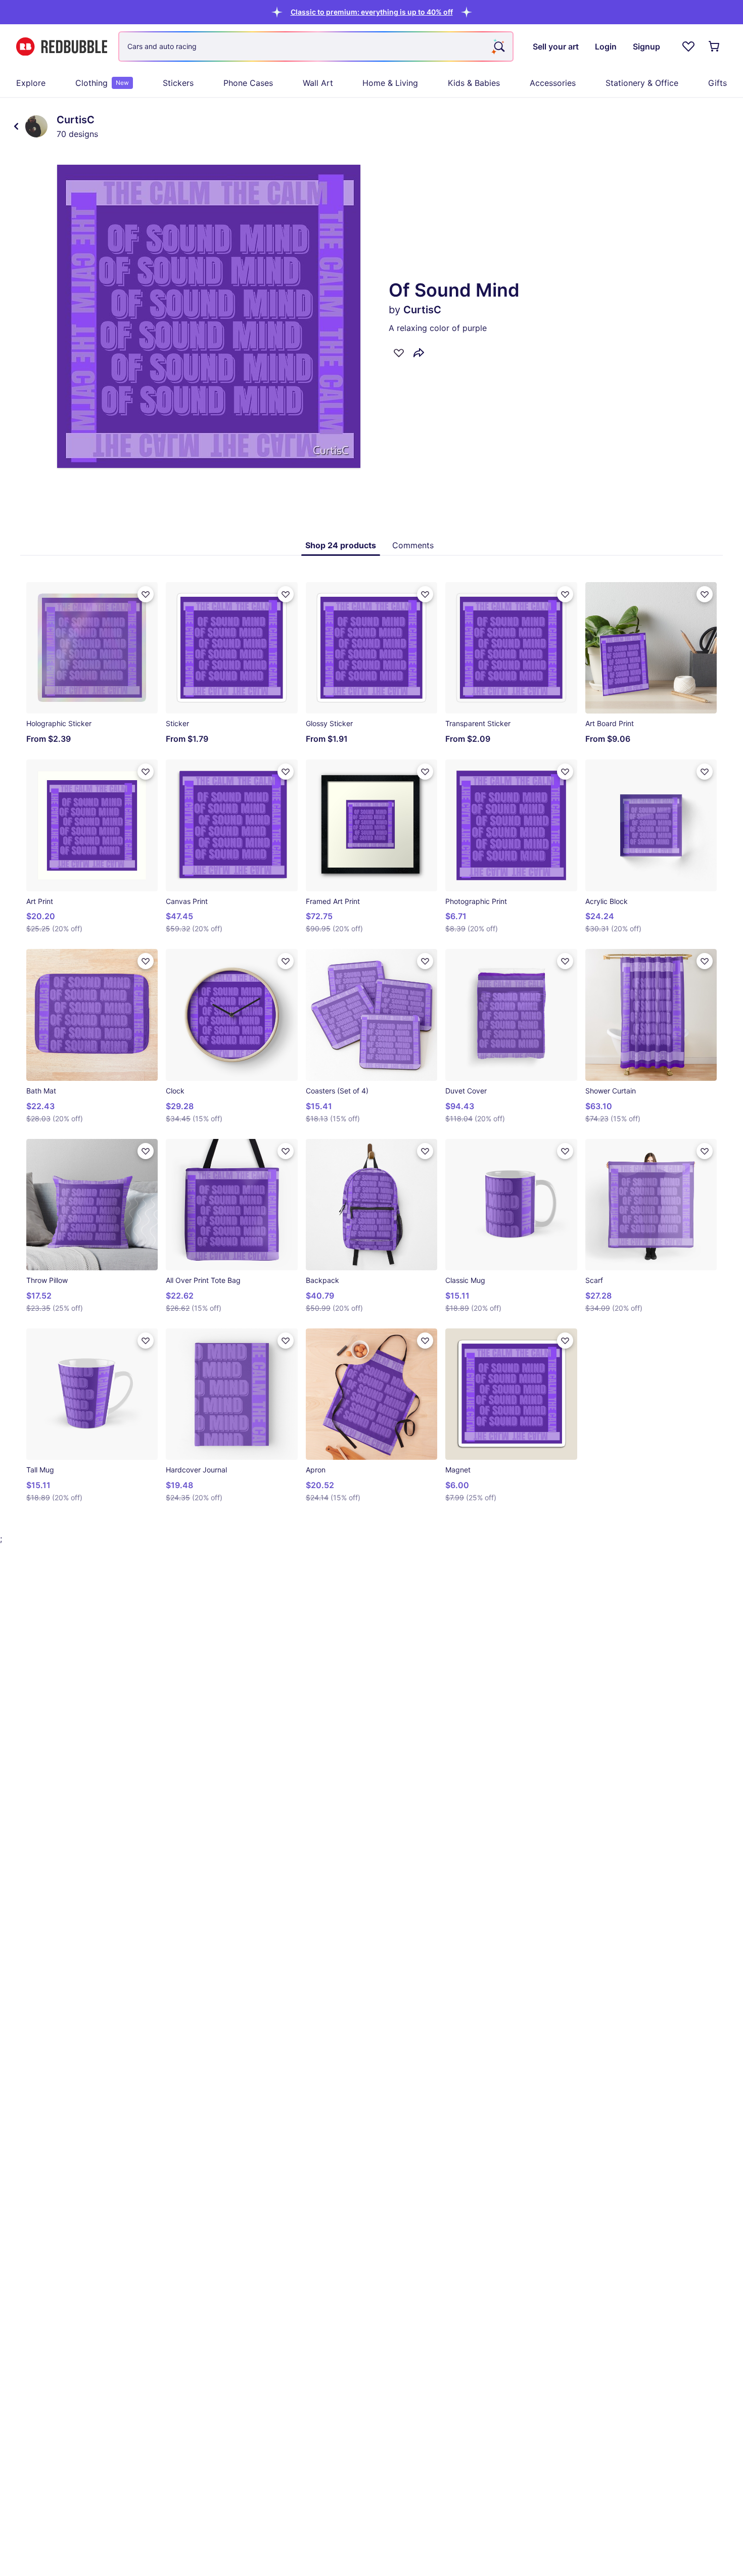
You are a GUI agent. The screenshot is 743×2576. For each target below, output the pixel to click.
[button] (372, 12)
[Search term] (498, 46)
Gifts (717, 83)
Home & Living (390, 83)
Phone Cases (248, 83)
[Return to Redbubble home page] (62, 47)
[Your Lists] (688, 46)
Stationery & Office (642, 83)
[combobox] (316, 46)
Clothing (102, 83)
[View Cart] (715, 46)
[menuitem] (31, 83)
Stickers (178, 83)
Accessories (553, 83)
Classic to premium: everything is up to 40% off (372, 12)
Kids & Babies (474, 83)
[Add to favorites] (399, 353)
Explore (31, 83)
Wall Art (318, 83)
